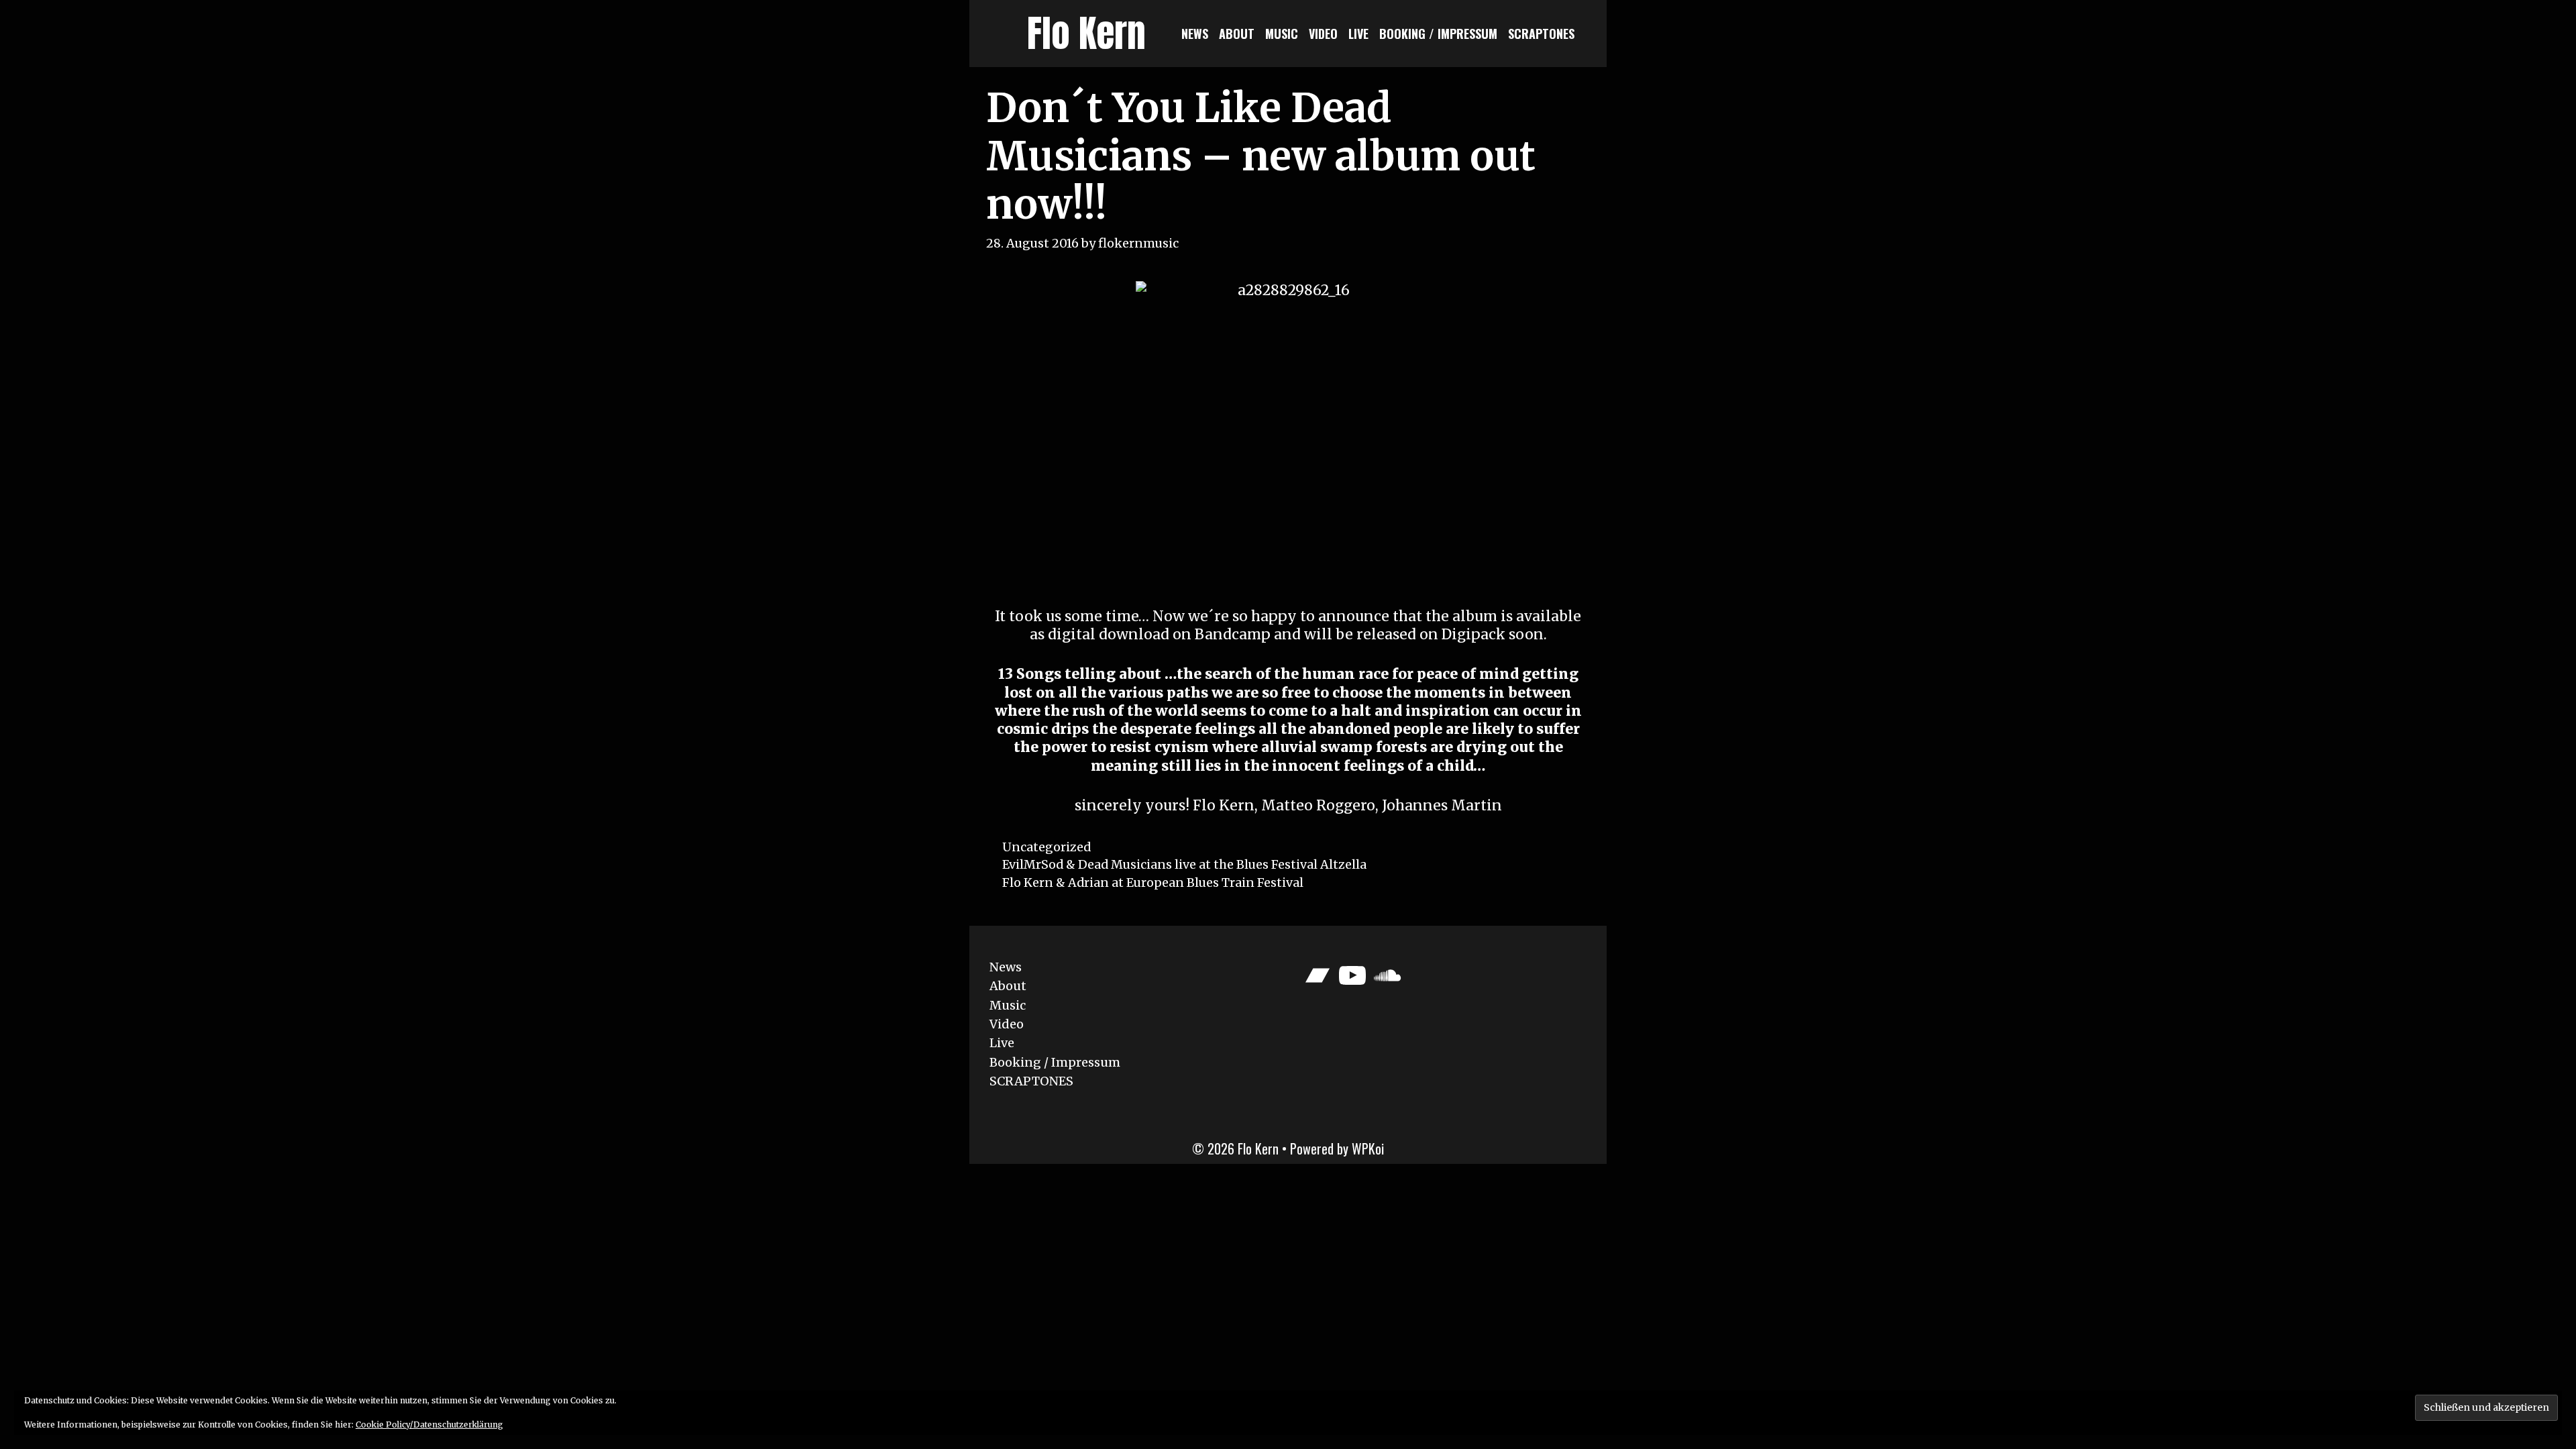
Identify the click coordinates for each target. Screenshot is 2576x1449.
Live (1358, 34)
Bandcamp (1234, 634)
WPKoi (1368, 1148)
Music (1282, 34)
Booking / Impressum (1438, 34)
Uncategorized (1046, 847)
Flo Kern (1086, 33)
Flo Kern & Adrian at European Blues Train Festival (1153, 882)
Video (1323, 34)
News (1195, 34)
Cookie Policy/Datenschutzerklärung (429, 1425)
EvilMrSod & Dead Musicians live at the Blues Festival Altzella (1184, 864)
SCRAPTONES (1541, 34)
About (1237, 34)
